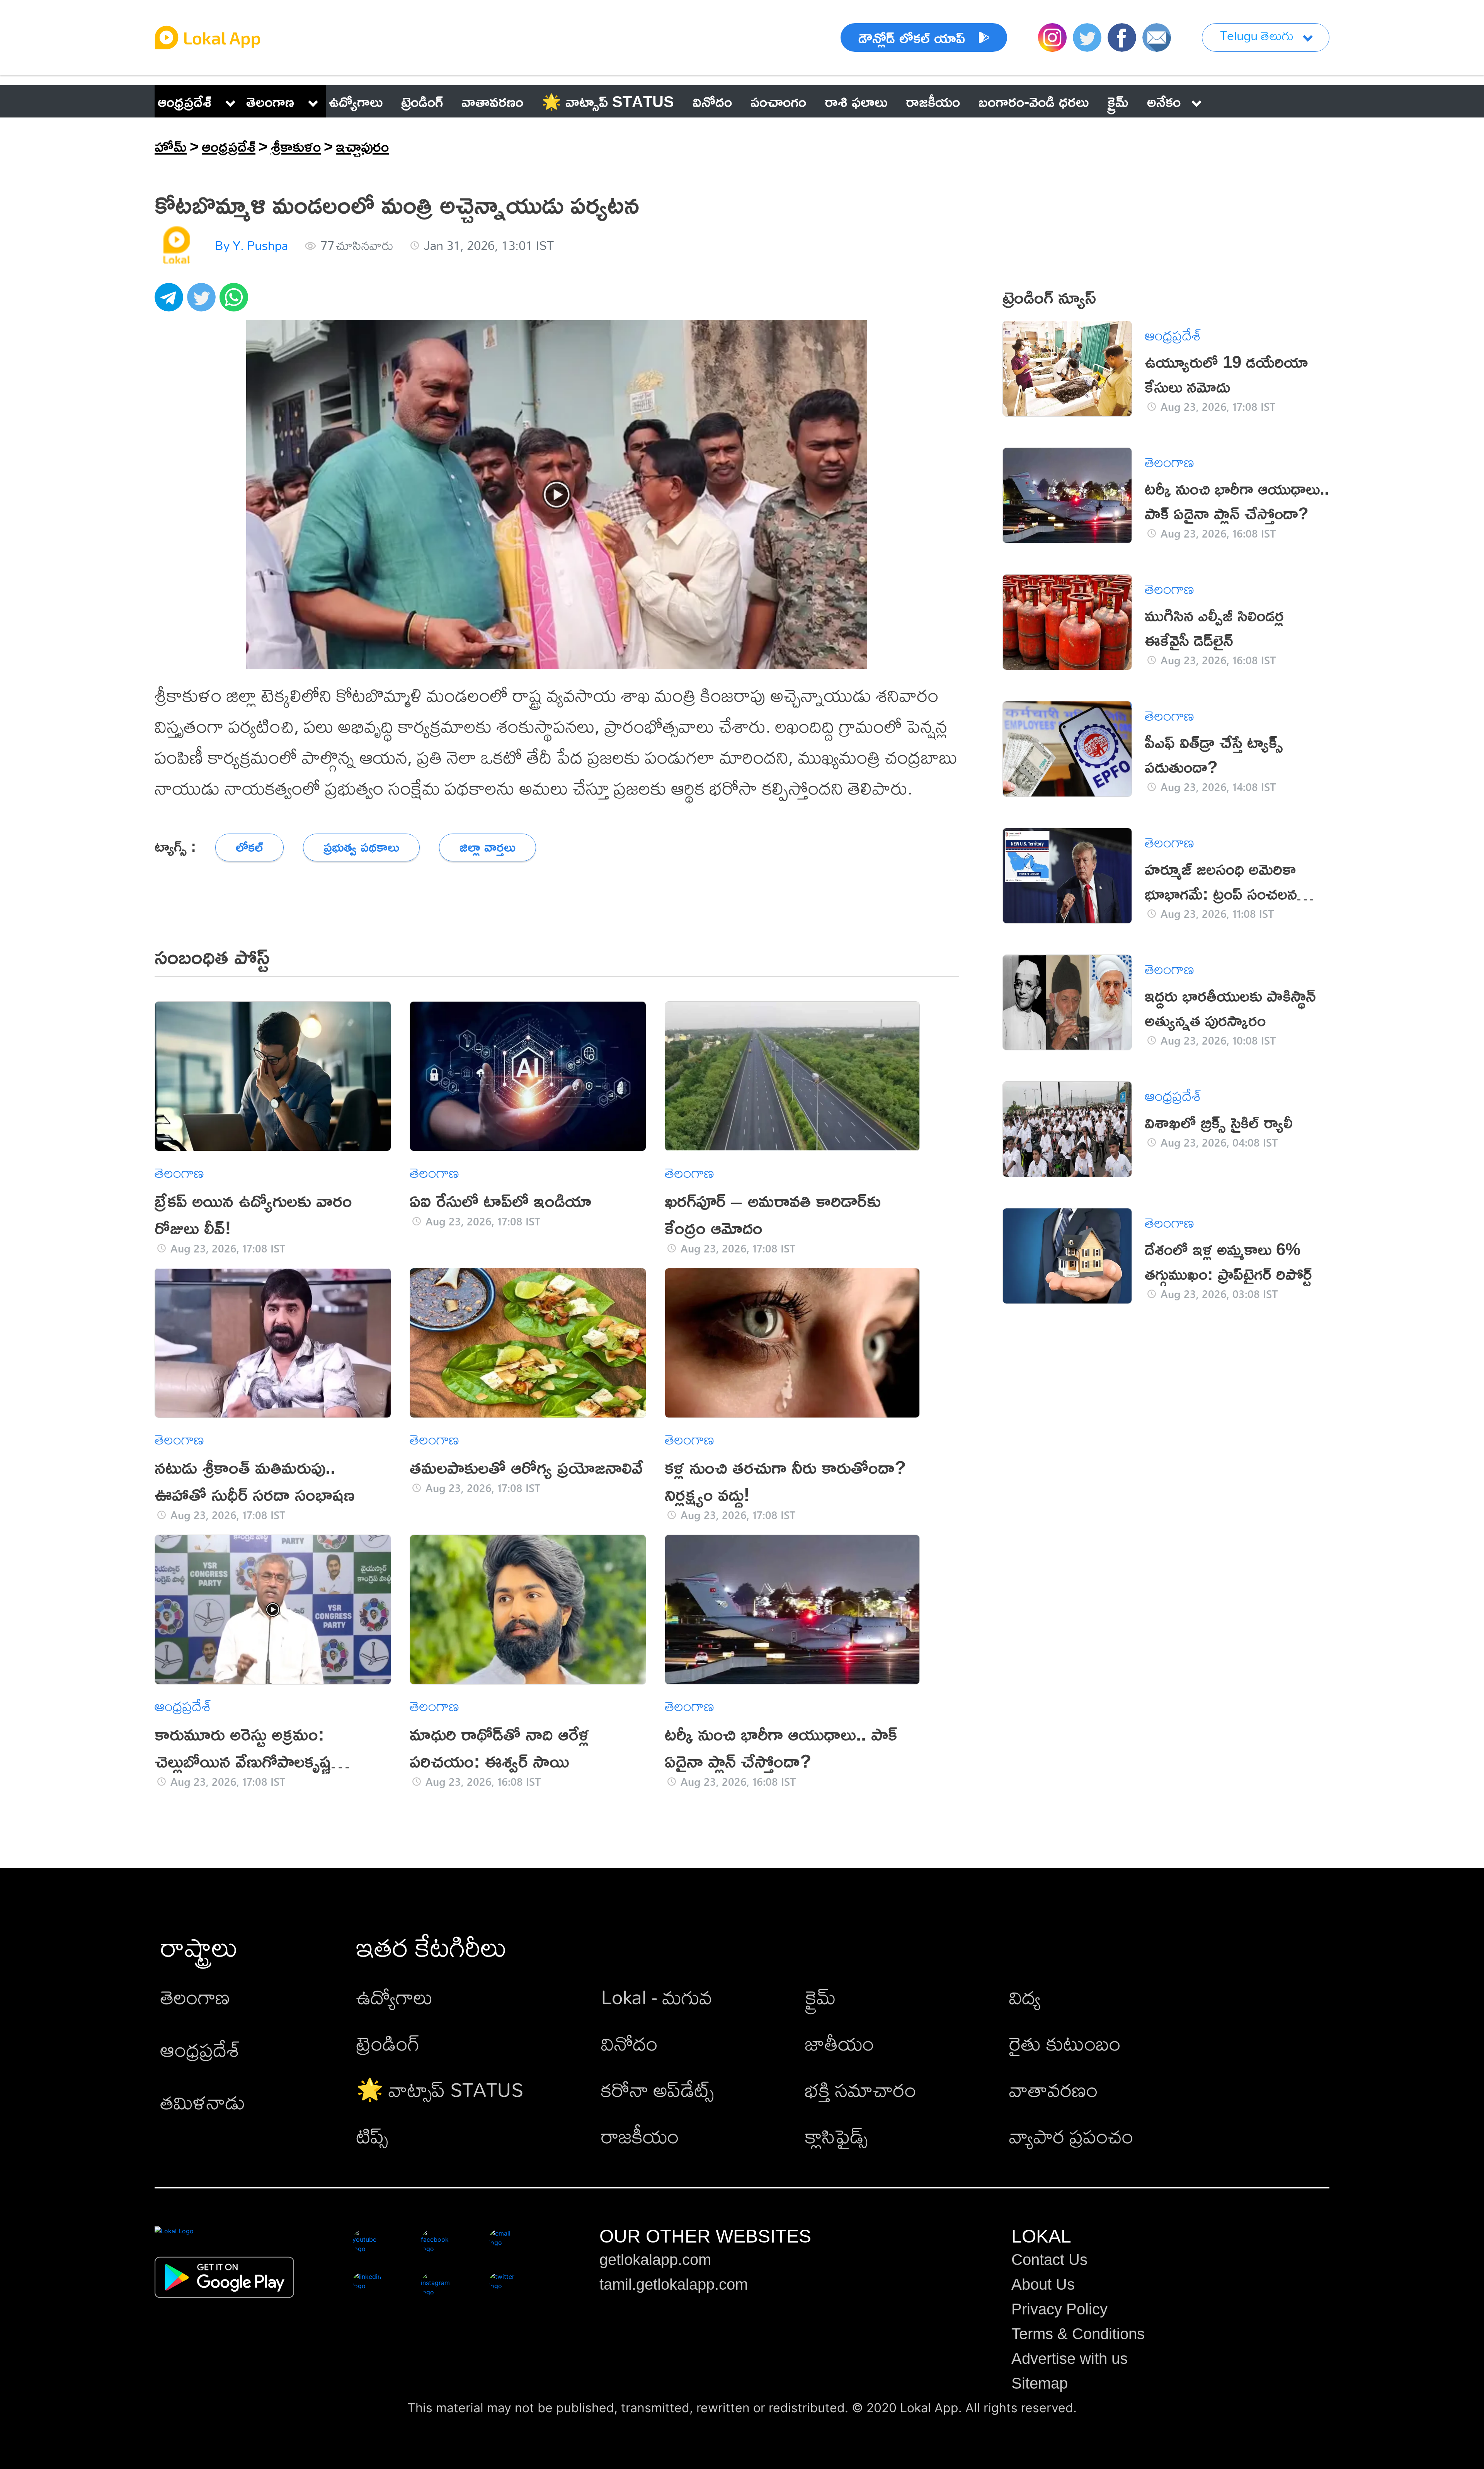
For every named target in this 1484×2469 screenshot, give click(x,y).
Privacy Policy (1059, 2309)
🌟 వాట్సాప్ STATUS (440, 2089)
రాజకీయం (640, 2136)
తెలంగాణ (270, 101)
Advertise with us (1070, 2358)
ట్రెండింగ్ (388, 2043)
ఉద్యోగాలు (395, 1997)
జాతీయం (840, 2043)
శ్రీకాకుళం (296, 146)
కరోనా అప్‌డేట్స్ (657, 2089)
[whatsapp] (236, 301)
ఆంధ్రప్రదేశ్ (185, 101)
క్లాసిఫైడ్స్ (836, 2136)
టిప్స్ (372, 2136)
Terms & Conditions (1078, 2334)
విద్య (1025, 1997)
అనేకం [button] (1164, 101)
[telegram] (171, 301)
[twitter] (203, 301)
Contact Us (1049, 2260)
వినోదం (629, 2043)
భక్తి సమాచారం (861, 2089)
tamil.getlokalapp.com (674, 2284)
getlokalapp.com (655, 2260)
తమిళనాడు (203, 2102)
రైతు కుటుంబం (1065, 2043)
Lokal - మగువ (657, 1997)
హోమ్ (171, 146)
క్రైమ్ (820, 1997)
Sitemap (1040, 2383)
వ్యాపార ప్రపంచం (1071, 2136)
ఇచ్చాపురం (362, 146)
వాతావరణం (1053, 2089)
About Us (1043, 2284)
